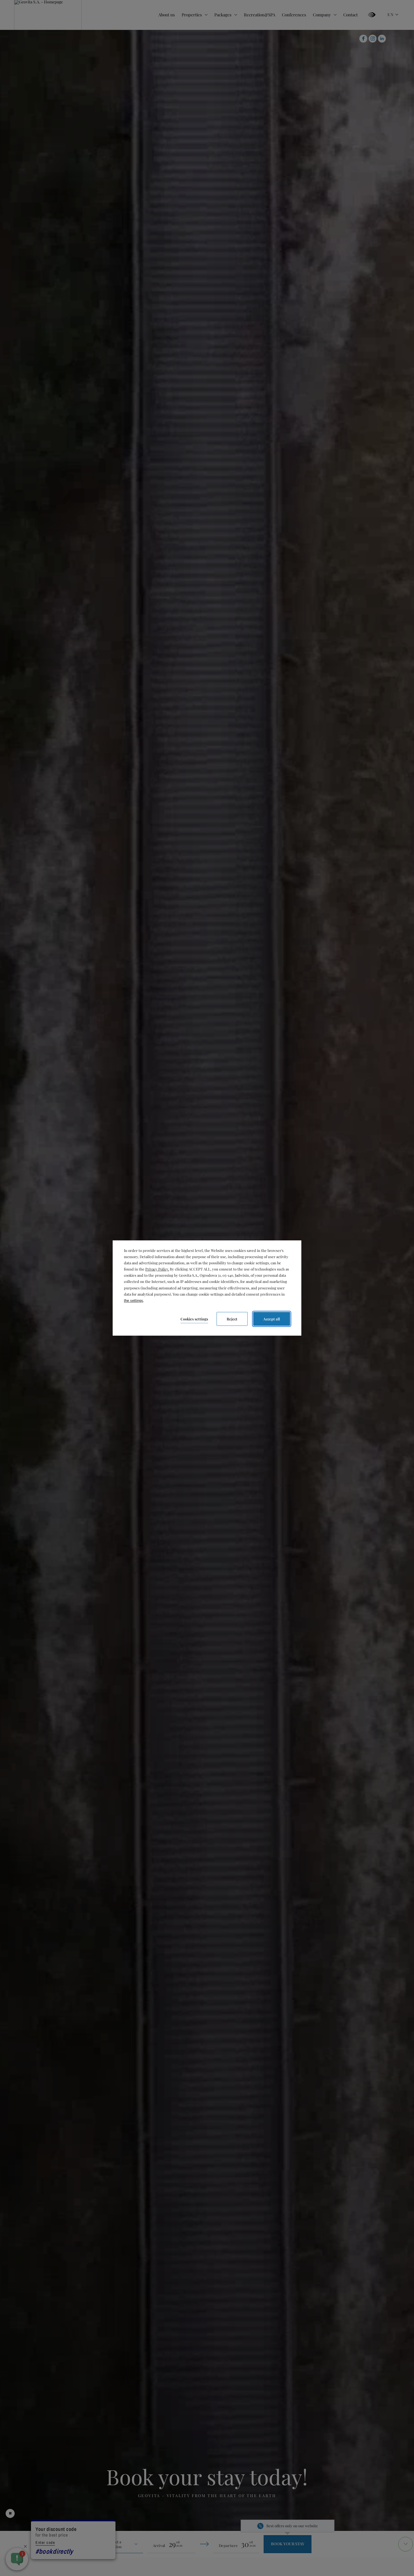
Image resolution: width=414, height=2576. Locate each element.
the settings (133, 1301)
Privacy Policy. (157, 1269)
